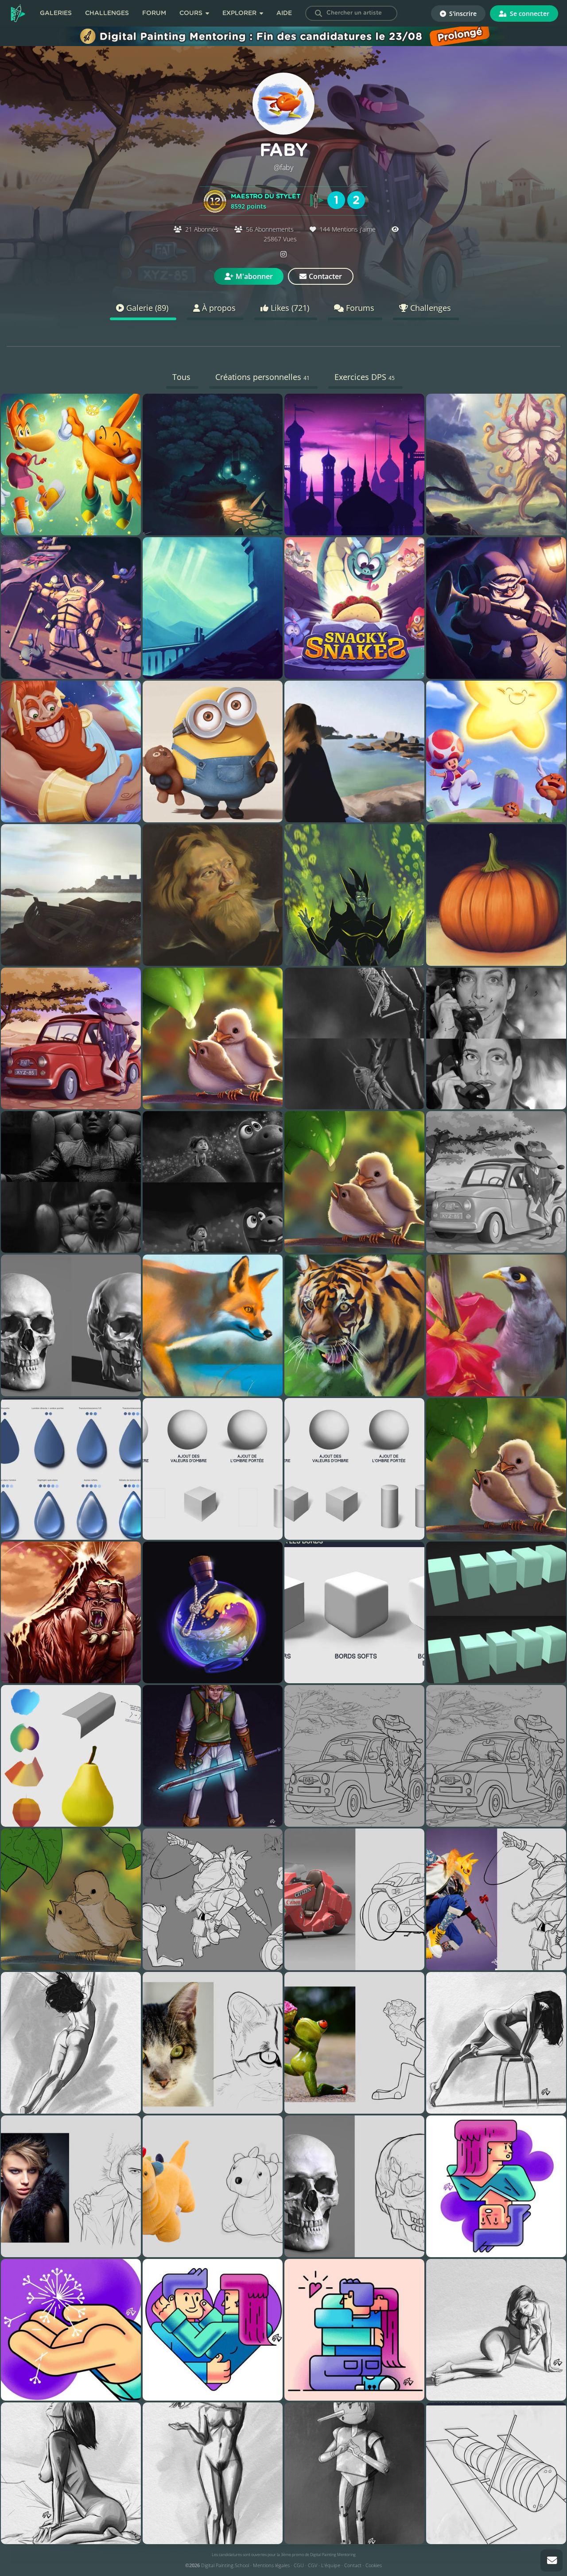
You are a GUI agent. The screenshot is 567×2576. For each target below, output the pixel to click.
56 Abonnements (270, 229)
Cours (192, 13)
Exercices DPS (365, 377)
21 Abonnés (202, 229)
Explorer (240, 13)
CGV (313, 2565)
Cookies (374, 2565)
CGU (299, 2565)
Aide (284, 13)
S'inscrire (462, 14)
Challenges (107, 13)
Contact (353, 2565)
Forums (359, 308)
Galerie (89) (146, 308)
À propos (218, 308)
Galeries (56, 13)
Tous (181, 377)
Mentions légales (271, 2565)
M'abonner (254, 276)
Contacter (325, 276)
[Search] (318, 13)
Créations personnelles (262, 377)
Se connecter (529, 14)
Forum (154, 13)
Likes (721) (289, 308)
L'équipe (331, 2565)
